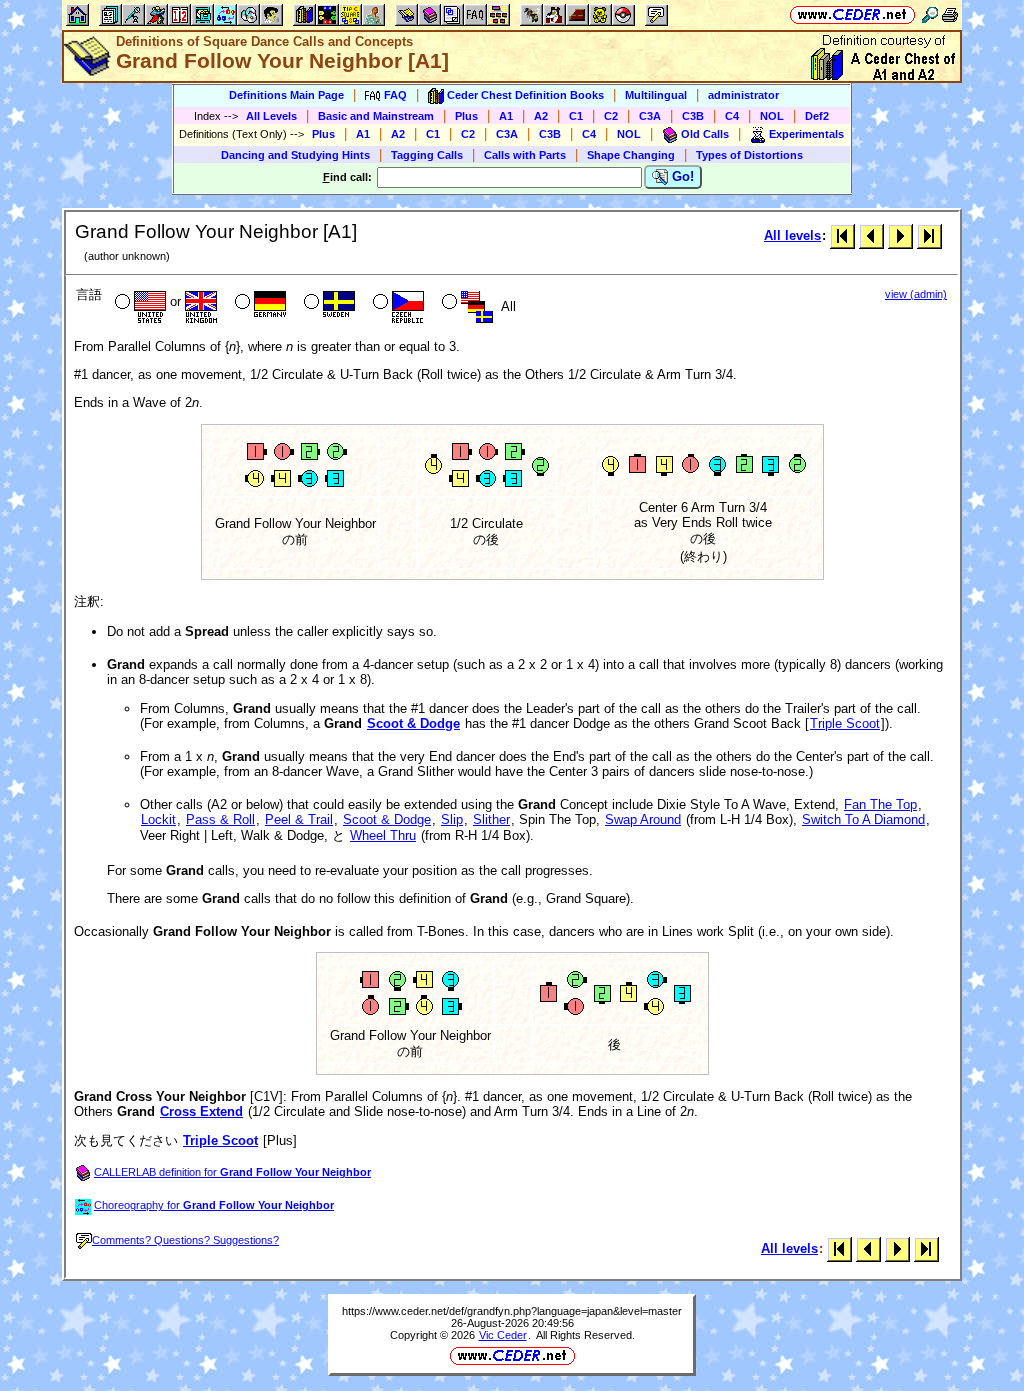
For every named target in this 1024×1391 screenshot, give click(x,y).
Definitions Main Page (286, 95)
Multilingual (656, 95)
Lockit (158, 819)
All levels (792, 235)
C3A (650, 116)
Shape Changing (631, 155)
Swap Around (643, 819)
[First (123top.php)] (842, 235)
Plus (466, 116)
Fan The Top (880, 804)
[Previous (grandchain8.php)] (871, 235)
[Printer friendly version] (950, 14)
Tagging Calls (427, 155)
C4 (732, 116)
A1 (506, 116)
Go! (681, 176)
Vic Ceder (503, 1335)
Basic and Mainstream (376, 116)
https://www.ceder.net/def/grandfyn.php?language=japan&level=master (512, 1311)
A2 (541, 116)
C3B (693, 116)
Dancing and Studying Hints (295, 155)
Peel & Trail (299, 819)
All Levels (271, 116)
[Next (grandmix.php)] (900, 235)
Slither (491, 819)
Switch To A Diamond (863, 819)
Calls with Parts (525, 155)
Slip (452, 819)
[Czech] (396, 304)
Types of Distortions (749, 155)
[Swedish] (327, 304)
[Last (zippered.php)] (929, 235)
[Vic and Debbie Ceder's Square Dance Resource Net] (852, 14)
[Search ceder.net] (930, 14)
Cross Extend (201, 1111)
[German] (258, 304)
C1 (576, 116)
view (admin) (916, 294)
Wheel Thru (383, 835)
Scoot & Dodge (413, 723)
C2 (611, 116)
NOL (772, 116)
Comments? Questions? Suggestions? (185, 1240)
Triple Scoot (845, 723)
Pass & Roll (220, 819)
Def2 (817, 116)
